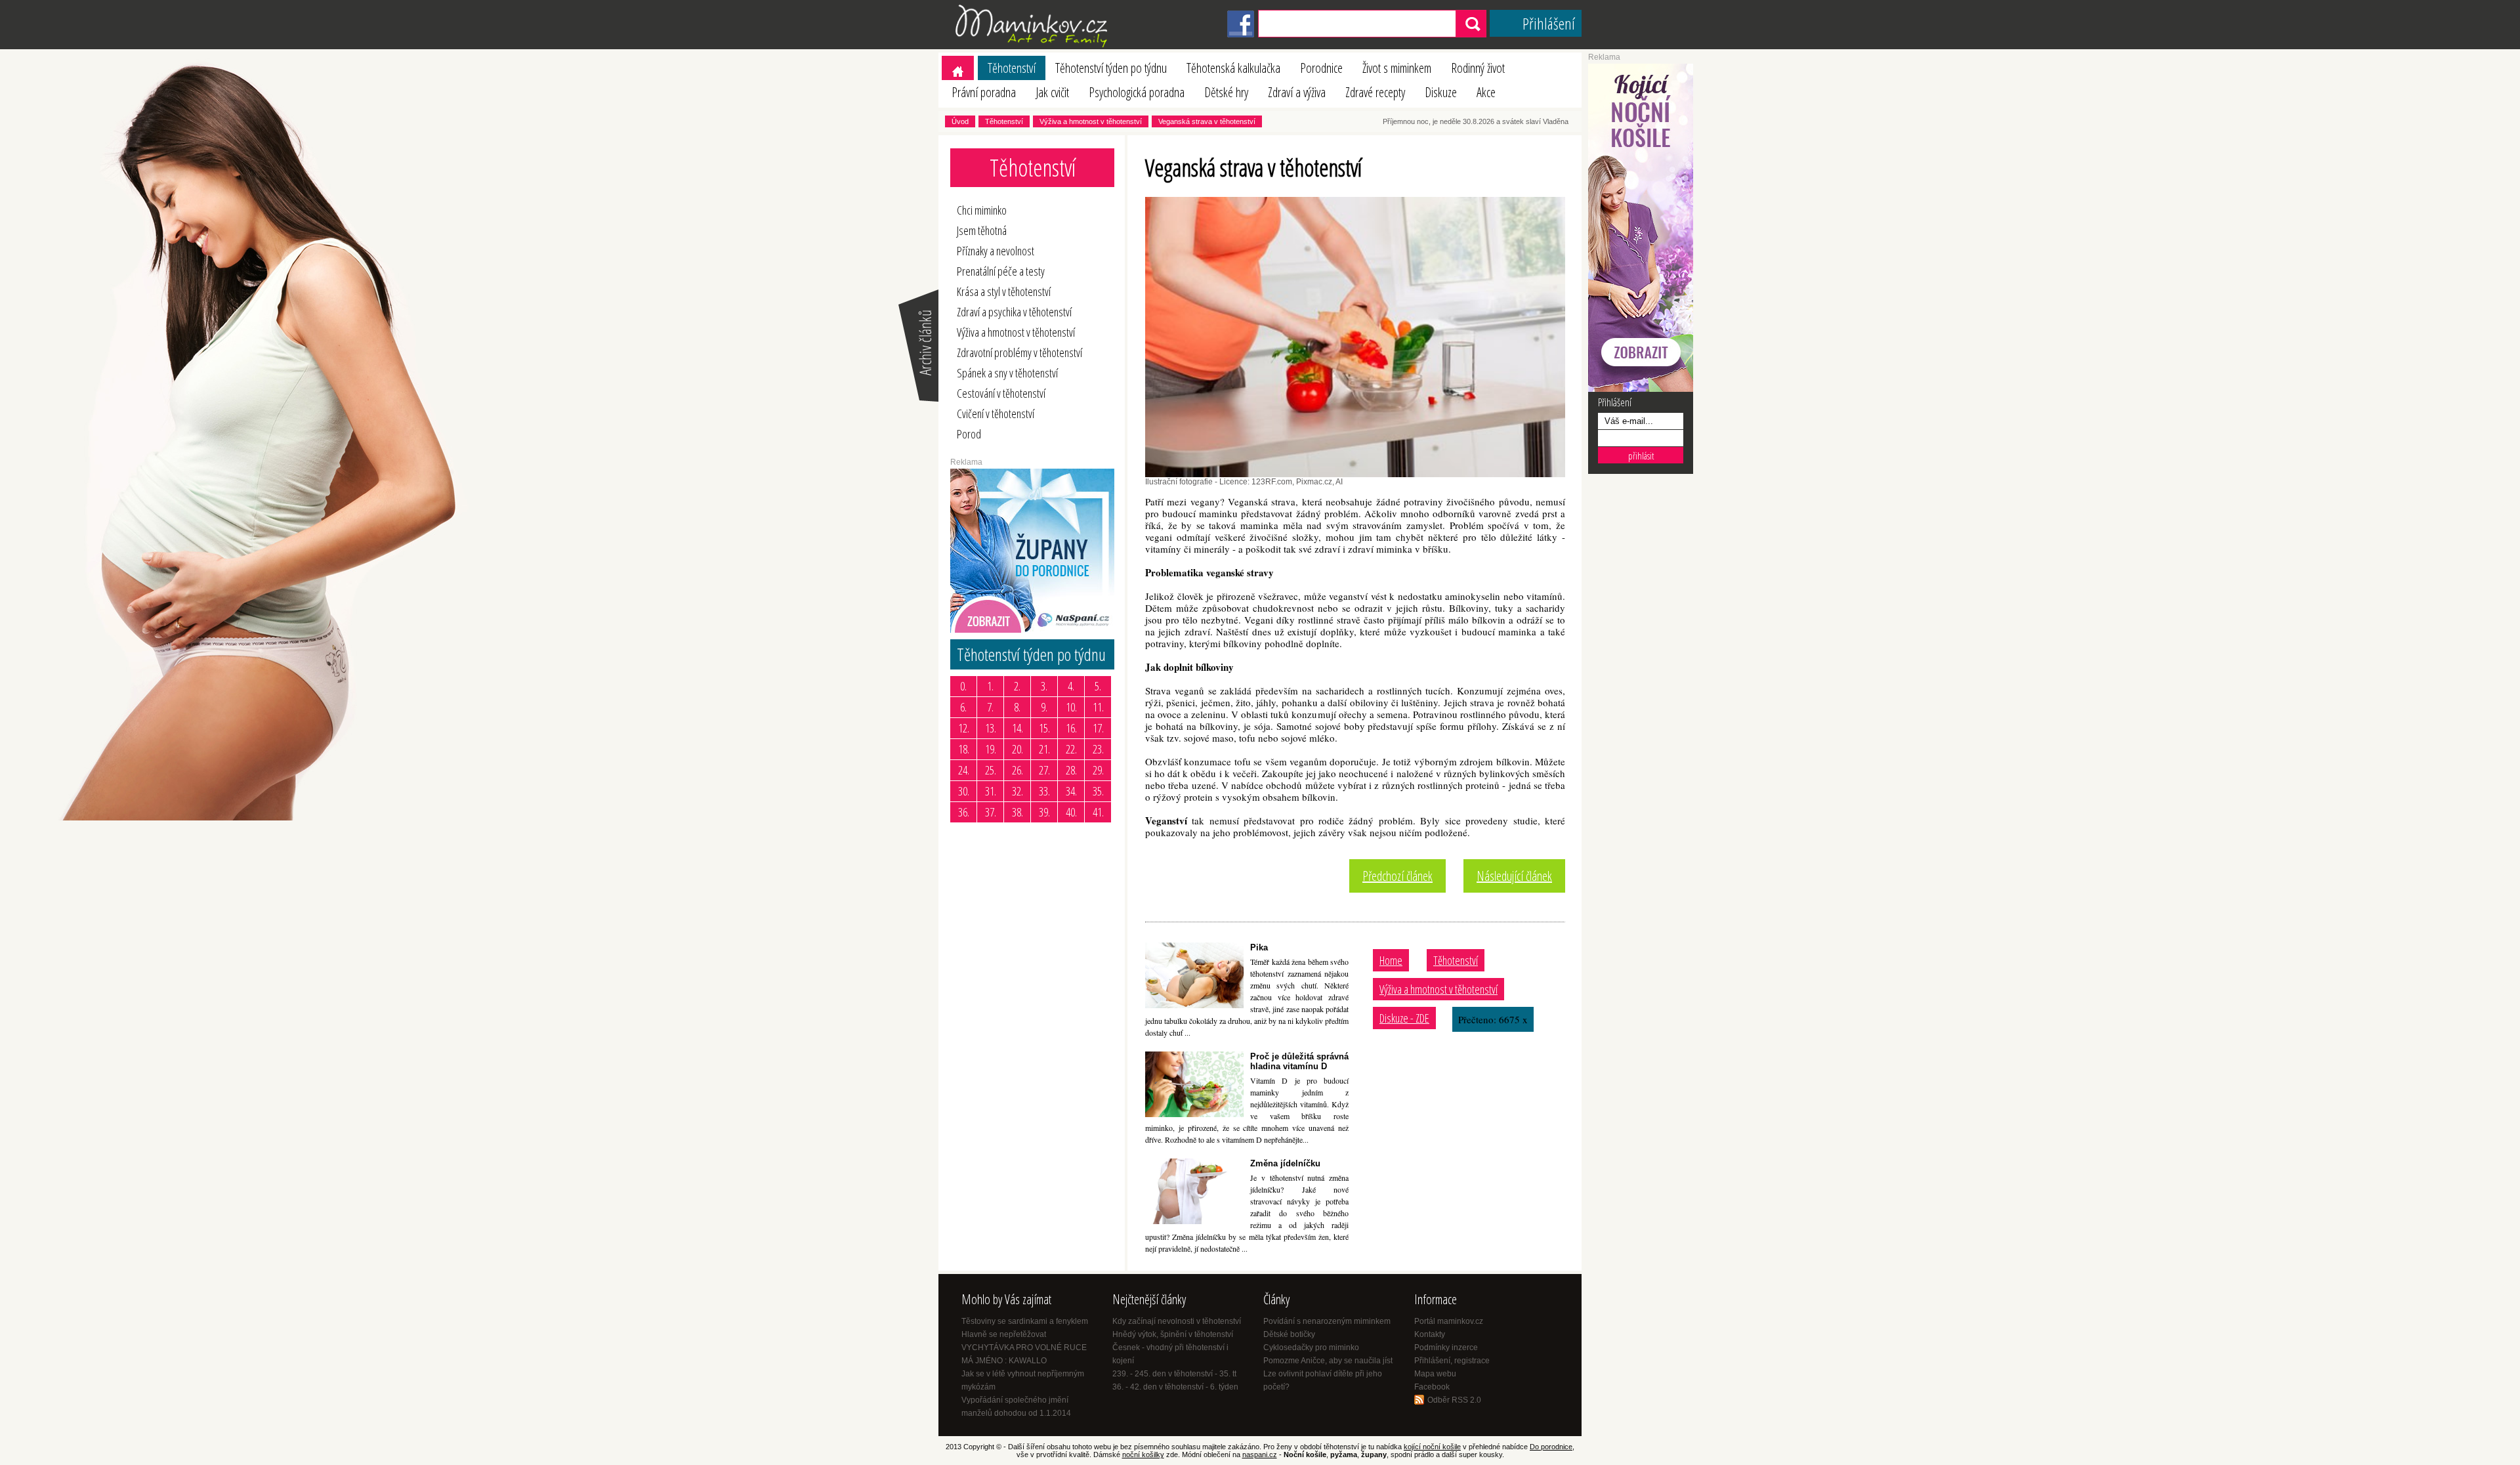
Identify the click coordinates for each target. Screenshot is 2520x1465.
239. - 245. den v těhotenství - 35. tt (1174, 1374)
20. (1018, 749)
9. (1044, 707)
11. (1098, 707)
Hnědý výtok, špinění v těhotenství (1173, 1334)
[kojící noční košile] (1641, 389)
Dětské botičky (1289, 1334)
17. (1098, 728)
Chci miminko (982, 210)
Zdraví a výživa (1297, 92)
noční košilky (1143, 1454)
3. (1044, 686)
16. (1071, 728)
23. (1098, 749)
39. (1044, 812)
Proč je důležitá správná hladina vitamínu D (1299, 1061)
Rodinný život (1478, 68)
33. (1044, 791)
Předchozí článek (1397, 876)
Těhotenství (1012, 68)
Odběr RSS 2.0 (1454, 1400)
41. (1098, 812)
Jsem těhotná (982, 230)
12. (964, 728)
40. (1071, 812)
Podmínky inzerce (1446, 1348)
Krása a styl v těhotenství (1004, 291)
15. (1044, 728)
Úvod (960, 121)
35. (1098, 791)
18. (964, 749)
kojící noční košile (1432, 1447)
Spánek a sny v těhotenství (1007, 373)
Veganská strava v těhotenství (1207, 121)
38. (1018, 812)
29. (1098, 770)
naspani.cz (1260, 1454)
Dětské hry (1226, 92)
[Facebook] (1241, 35)
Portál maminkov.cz (1449, 1321)
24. (964, 770)
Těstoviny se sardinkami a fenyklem (1025, 1321)
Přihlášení (1549, 23)
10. (1071, 707)
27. (1044, 770)
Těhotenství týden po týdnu (1111, 68)
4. (1071, 686)
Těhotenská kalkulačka (1233, 68)
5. (1098, 686)
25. (991, 770)
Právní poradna (984, 92)
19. (991, 749)
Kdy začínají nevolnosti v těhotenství (1177, 1321)
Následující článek (1514, 876)
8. (1017, 707)
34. (1071, 791)
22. (1071, 749)
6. (963, 707)
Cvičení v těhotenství (996, 414)
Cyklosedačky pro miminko (1311, 1348)
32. (1018, 791)
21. (1044, 749)
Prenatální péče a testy (1001, 271)
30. (964, 791)
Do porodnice (1551, 1447)
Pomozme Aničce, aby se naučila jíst (1328, 1361)
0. (963, 686)
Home (1391, 960)
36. (964, 812)
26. (1018, 770)
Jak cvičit (1052, 92)
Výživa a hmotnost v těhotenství (1091, 121)
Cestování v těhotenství (1001, 393)
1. (990, 686)
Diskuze (1441, 92)
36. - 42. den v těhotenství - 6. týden (1175, 1387)
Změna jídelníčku (1285, 1163)
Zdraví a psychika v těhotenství (1014, 312)
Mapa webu (1435, 1374)
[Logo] (1034, 47)
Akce (1486, 92)
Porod (969, 434)
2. (1017, 686)
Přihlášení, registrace (1452, 1361)
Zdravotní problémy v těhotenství (1019, 352)
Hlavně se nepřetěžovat (1004, 1334)
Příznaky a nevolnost (996, 251)
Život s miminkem (1397, 68)
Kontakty (1430, 1334)
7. (990, 707)
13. (991, 728)
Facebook (1432, 1387)
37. (991, 812)
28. (1071, 770)
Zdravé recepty (1375, 92)
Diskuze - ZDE (1404, 1018)
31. (991, 791)
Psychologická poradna (1137, 92)
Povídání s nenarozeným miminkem (1327, 1321)
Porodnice (1321, 68)
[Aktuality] (917, 400)
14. (1018, 728)
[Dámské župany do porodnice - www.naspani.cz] (1032, 630)
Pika (1259, 947)
